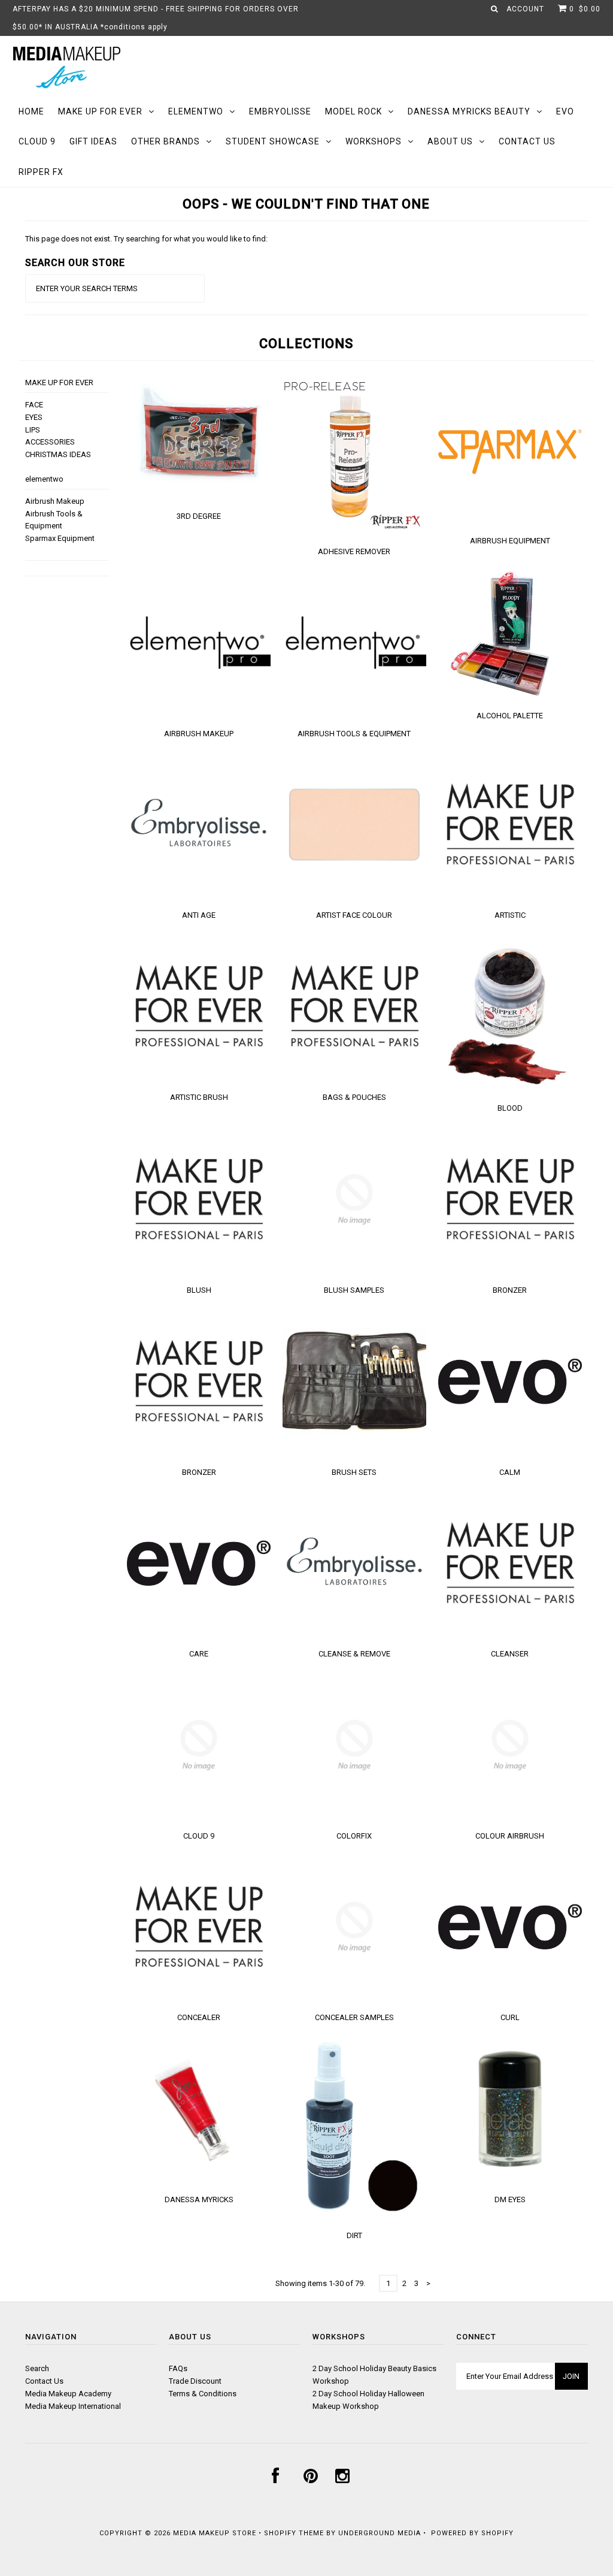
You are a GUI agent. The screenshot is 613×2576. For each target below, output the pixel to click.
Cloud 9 (37, 141)
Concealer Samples (354, 2017)
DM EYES (510, 2199)
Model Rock (353, 111)
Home (31, 111)
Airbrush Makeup (55, 501)
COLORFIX (354, 1836)
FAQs (178, 2368)
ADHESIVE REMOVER (354, 551)
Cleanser (510, 1654)
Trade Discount (195, 2381)
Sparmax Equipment (60, 538)
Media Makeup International (73, 2406)
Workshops (374, 141)
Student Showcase (273, 141)
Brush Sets (354, 1472)
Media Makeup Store (215, 2533)
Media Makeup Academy (68, 2394)
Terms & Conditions (203, 2394)
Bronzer (510, 1290)
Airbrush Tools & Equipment (354, 734)
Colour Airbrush (510, 1836)
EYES (34, 417)
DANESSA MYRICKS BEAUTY (469, 111)
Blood (510, 1108)
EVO (565, 111)
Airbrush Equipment (510, 541)
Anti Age (199, 915)
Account (525, 9)
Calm (510, 1472)
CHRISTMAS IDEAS (58, 454)
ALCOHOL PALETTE (510, 716)
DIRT (354, 2235)
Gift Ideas (93, 141)
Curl (510, 2017)
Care (199, 1654)
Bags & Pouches (354, 1097)
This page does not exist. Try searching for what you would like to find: (146, 239)
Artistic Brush (199, 1097)
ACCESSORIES (50, 442)
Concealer (199, 2017)
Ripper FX (41, 172)
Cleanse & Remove (354, 1654)
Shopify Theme (294, 2533)
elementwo (196, 111)
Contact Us (527, 141)
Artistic (510, 915)
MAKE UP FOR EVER (100, 111)
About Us (450, 141)
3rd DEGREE (199, 516)
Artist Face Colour (354, 915)
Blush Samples (354, 1290)
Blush (199, 1290)
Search (37, 2368)
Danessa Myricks (199, 2199)
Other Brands (166, 141)
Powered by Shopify (472, 2533)
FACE (34, 405)
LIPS (33, 430)
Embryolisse (280, 111)
